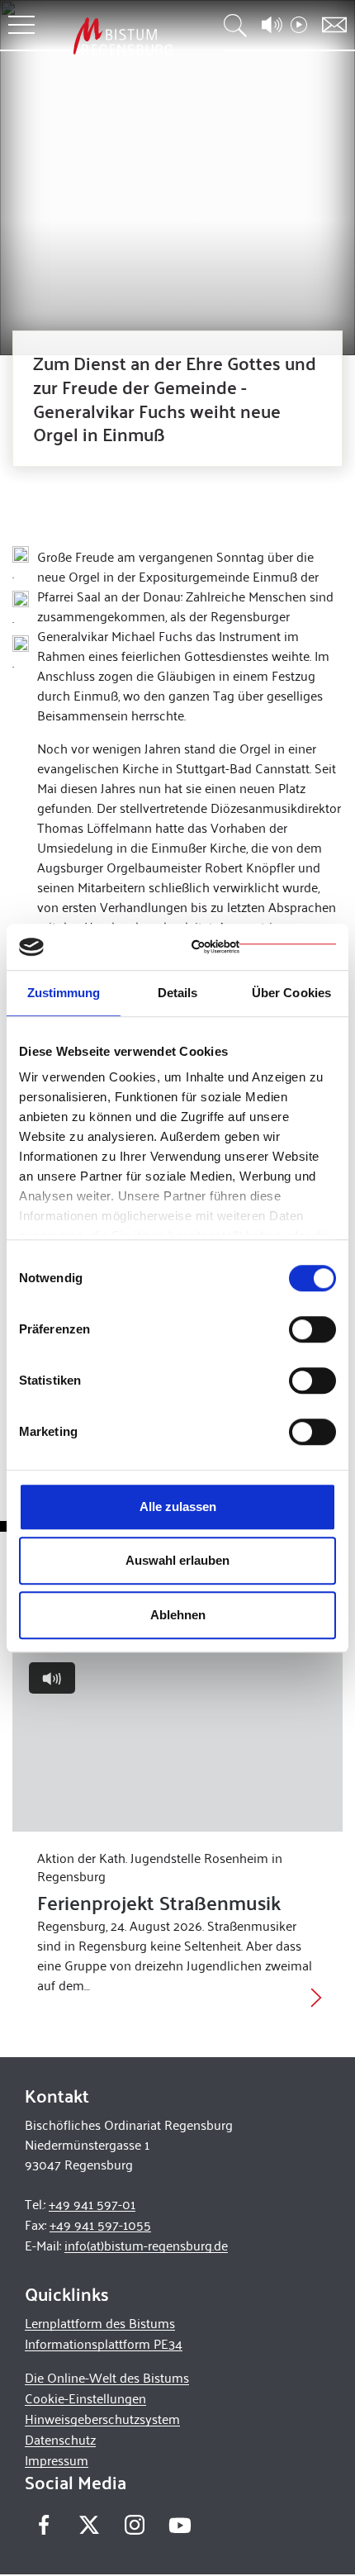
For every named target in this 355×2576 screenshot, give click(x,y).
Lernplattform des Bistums (100, 2323)
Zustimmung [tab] (64, 993)
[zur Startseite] (123, 36)
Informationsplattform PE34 (104, 2343)
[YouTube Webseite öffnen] (180, 2524)
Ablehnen (178, 1615)
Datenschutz (60, 2439)
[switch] (312, 1329)
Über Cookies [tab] (291, 993)
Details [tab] (178, 993)
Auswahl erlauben (177, 1560)
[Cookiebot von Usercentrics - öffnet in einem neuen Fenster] (264, 947)
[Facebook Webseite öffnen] (43, 2525)
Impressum (57, 2460)
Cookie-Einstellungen (85, 2398)
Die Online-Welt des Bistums (107, 2377)
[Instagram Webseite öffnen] (134, 2525)
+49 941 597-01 (92, 2204)
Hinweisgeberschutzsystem (102, 2419)
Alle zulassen (178, 1507)
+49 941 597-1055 (100, 2224)
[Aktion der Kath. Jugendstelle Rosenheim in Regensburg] (177, 1739)
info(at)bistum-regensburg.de (146, 2245)
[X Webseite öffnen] (89, 2525)
